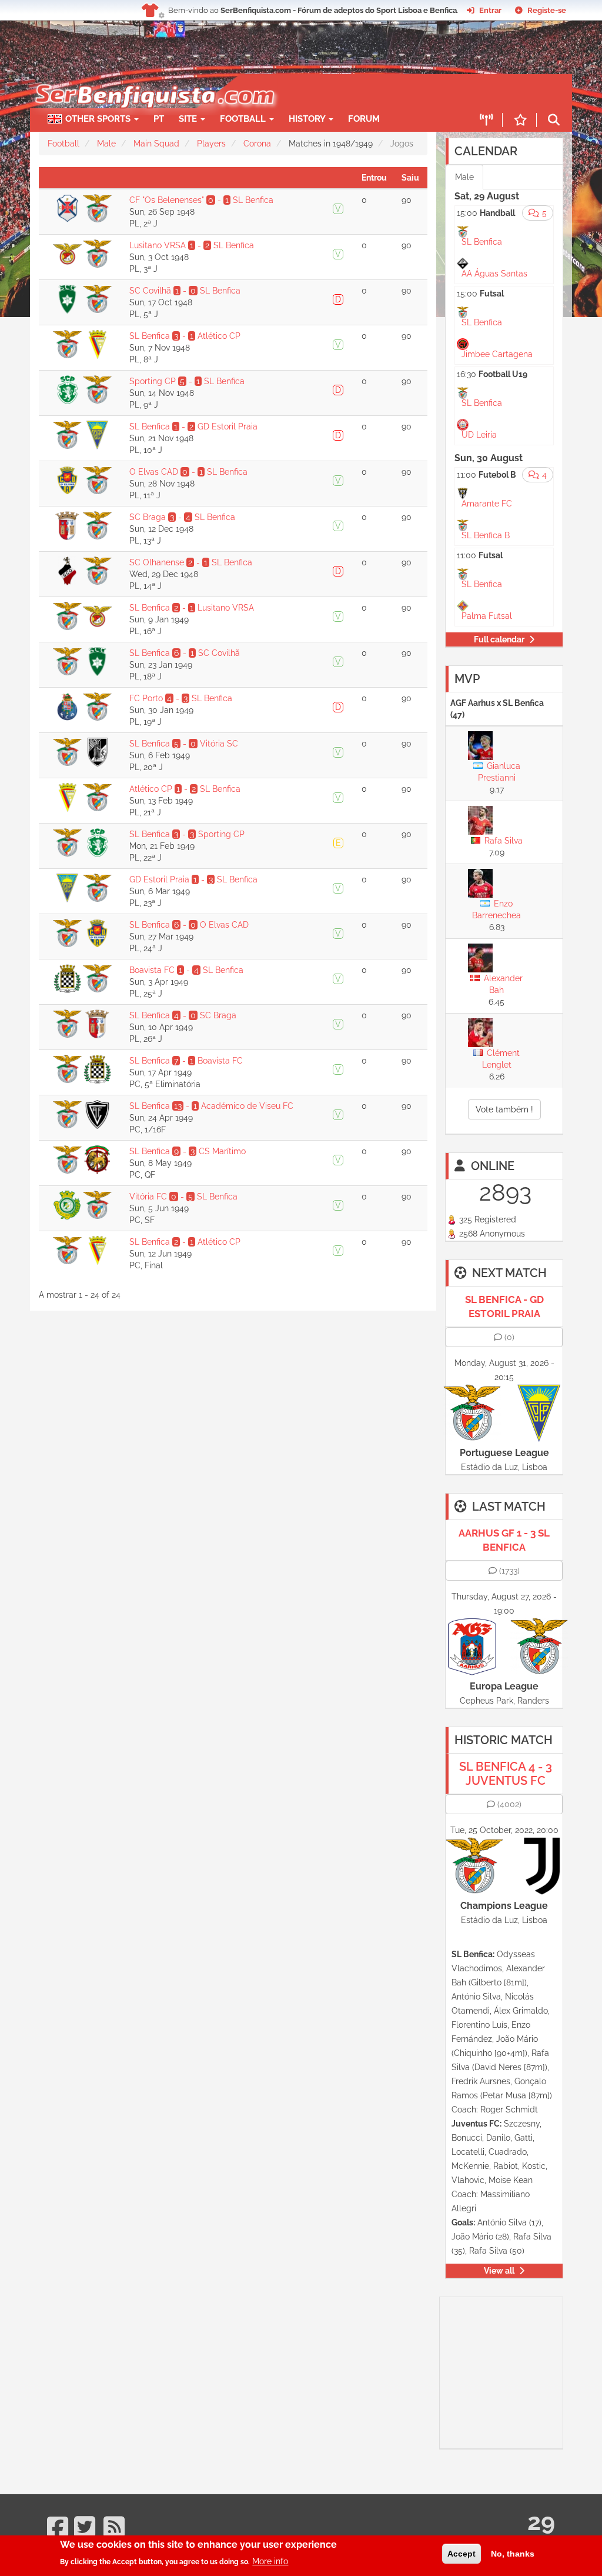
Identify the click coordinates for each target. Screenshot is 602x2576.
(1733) (509, 1571)
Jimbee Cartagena (497, 354)
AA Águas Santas (494, 274)
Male (106, 144)
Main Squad (156, 144)
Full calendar (499, 639)
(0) (509, 1337)
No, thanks (513, 2554)
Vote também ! (504, 1109)
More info (270, 2561)
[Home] (148, 80)
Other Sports (99, 119)
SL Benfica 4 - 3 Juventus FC (506, 1774)
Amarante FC (487, 504)
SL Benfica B (486, 535)
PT (159, 119)
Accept (461, 2554)
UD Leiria (479, 435)
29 (541, 2522)
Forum (364, 119)
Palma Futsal (487, 616)
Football (244, 119)
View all (499, 2271)
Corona (257, 144)
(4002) (509, 1804)
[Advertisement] (521, 2371)
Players (211, 144)
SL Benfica (482, 242)
